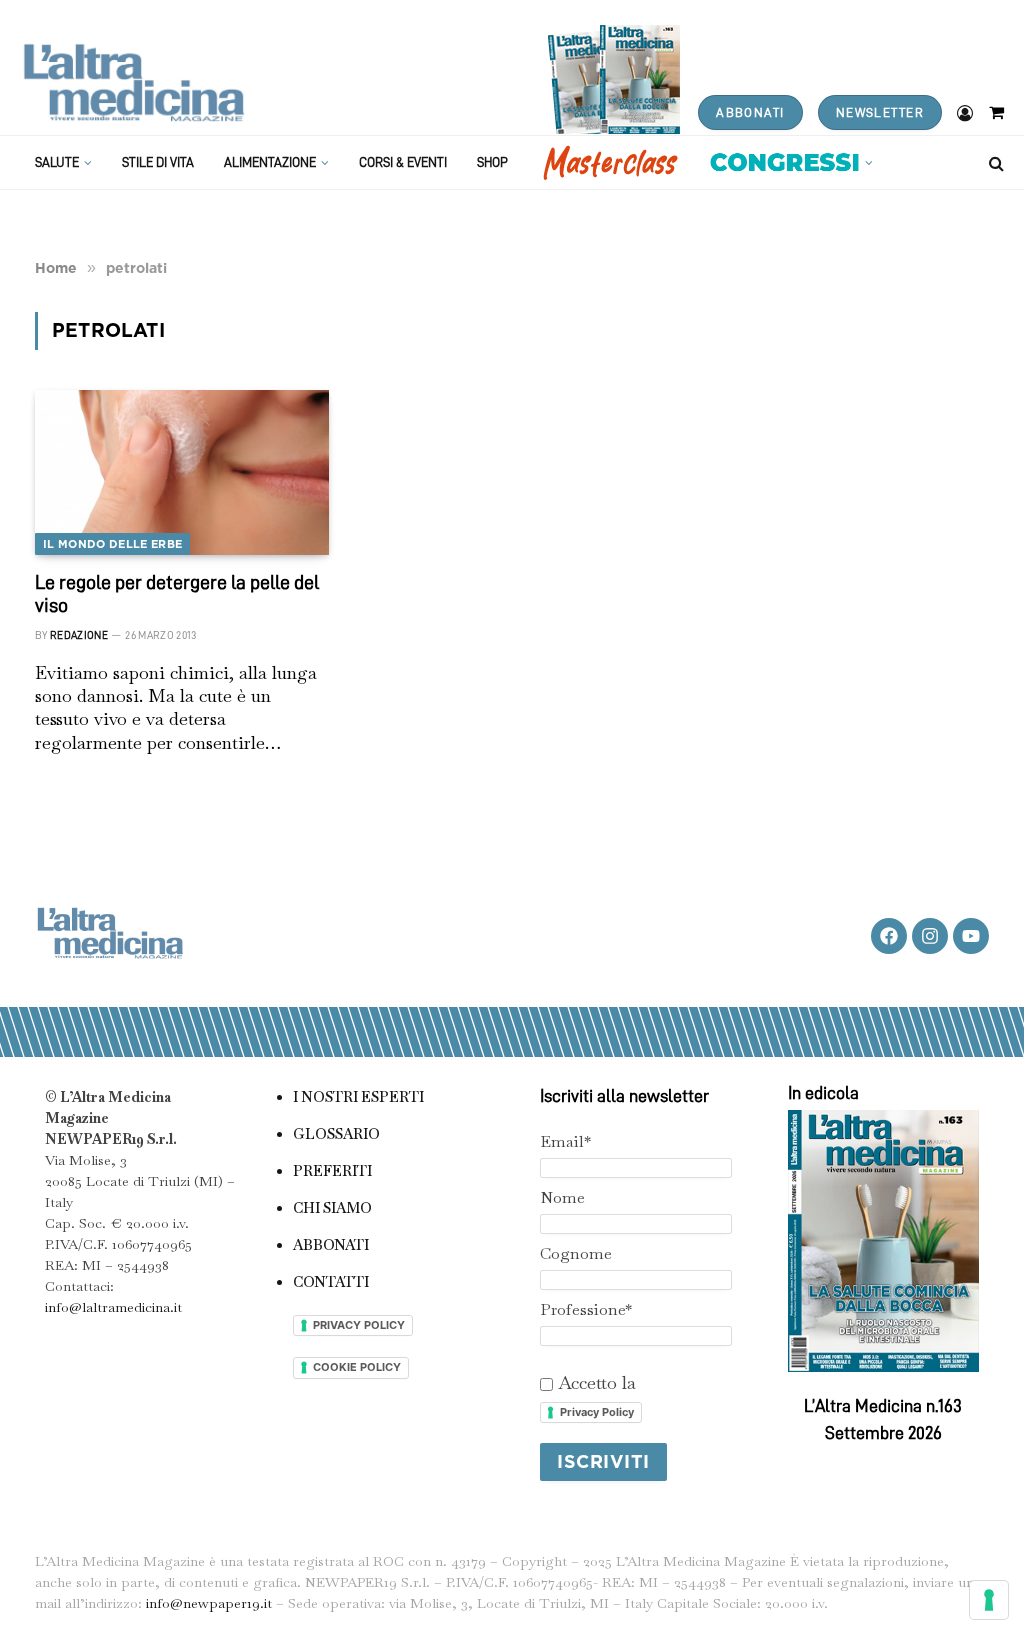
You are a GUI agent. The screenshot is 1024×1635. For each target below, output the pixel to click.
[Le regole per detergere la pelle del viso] (182, 472)
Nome (562, 1197)
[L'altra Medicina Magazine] (133, 82)
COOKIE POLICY (357, 1367)
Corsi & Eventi (403, 162)
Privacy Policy (597, 1412)
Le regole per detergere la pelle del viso (177, 593)
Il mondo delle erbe (112, 544)
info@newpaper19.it (209, 1603)
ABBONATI (750, 112)
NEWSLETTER (880, 112)
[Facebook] (889, 936)
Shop (492, 162)
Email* (565, 1141)
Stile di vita (158, 162)
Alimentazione (270, 162)
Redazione (79, 635)
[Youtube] (971, 936)
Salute (57, 162)
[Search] (994, 162)
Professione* (586, 1309)
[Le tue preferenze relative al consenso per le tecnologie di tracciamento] (989, 1600)
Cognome (576, 1253)
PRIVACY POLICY (359, 1325)
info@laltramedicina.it (113, 1307)
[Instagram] (930, 936)
